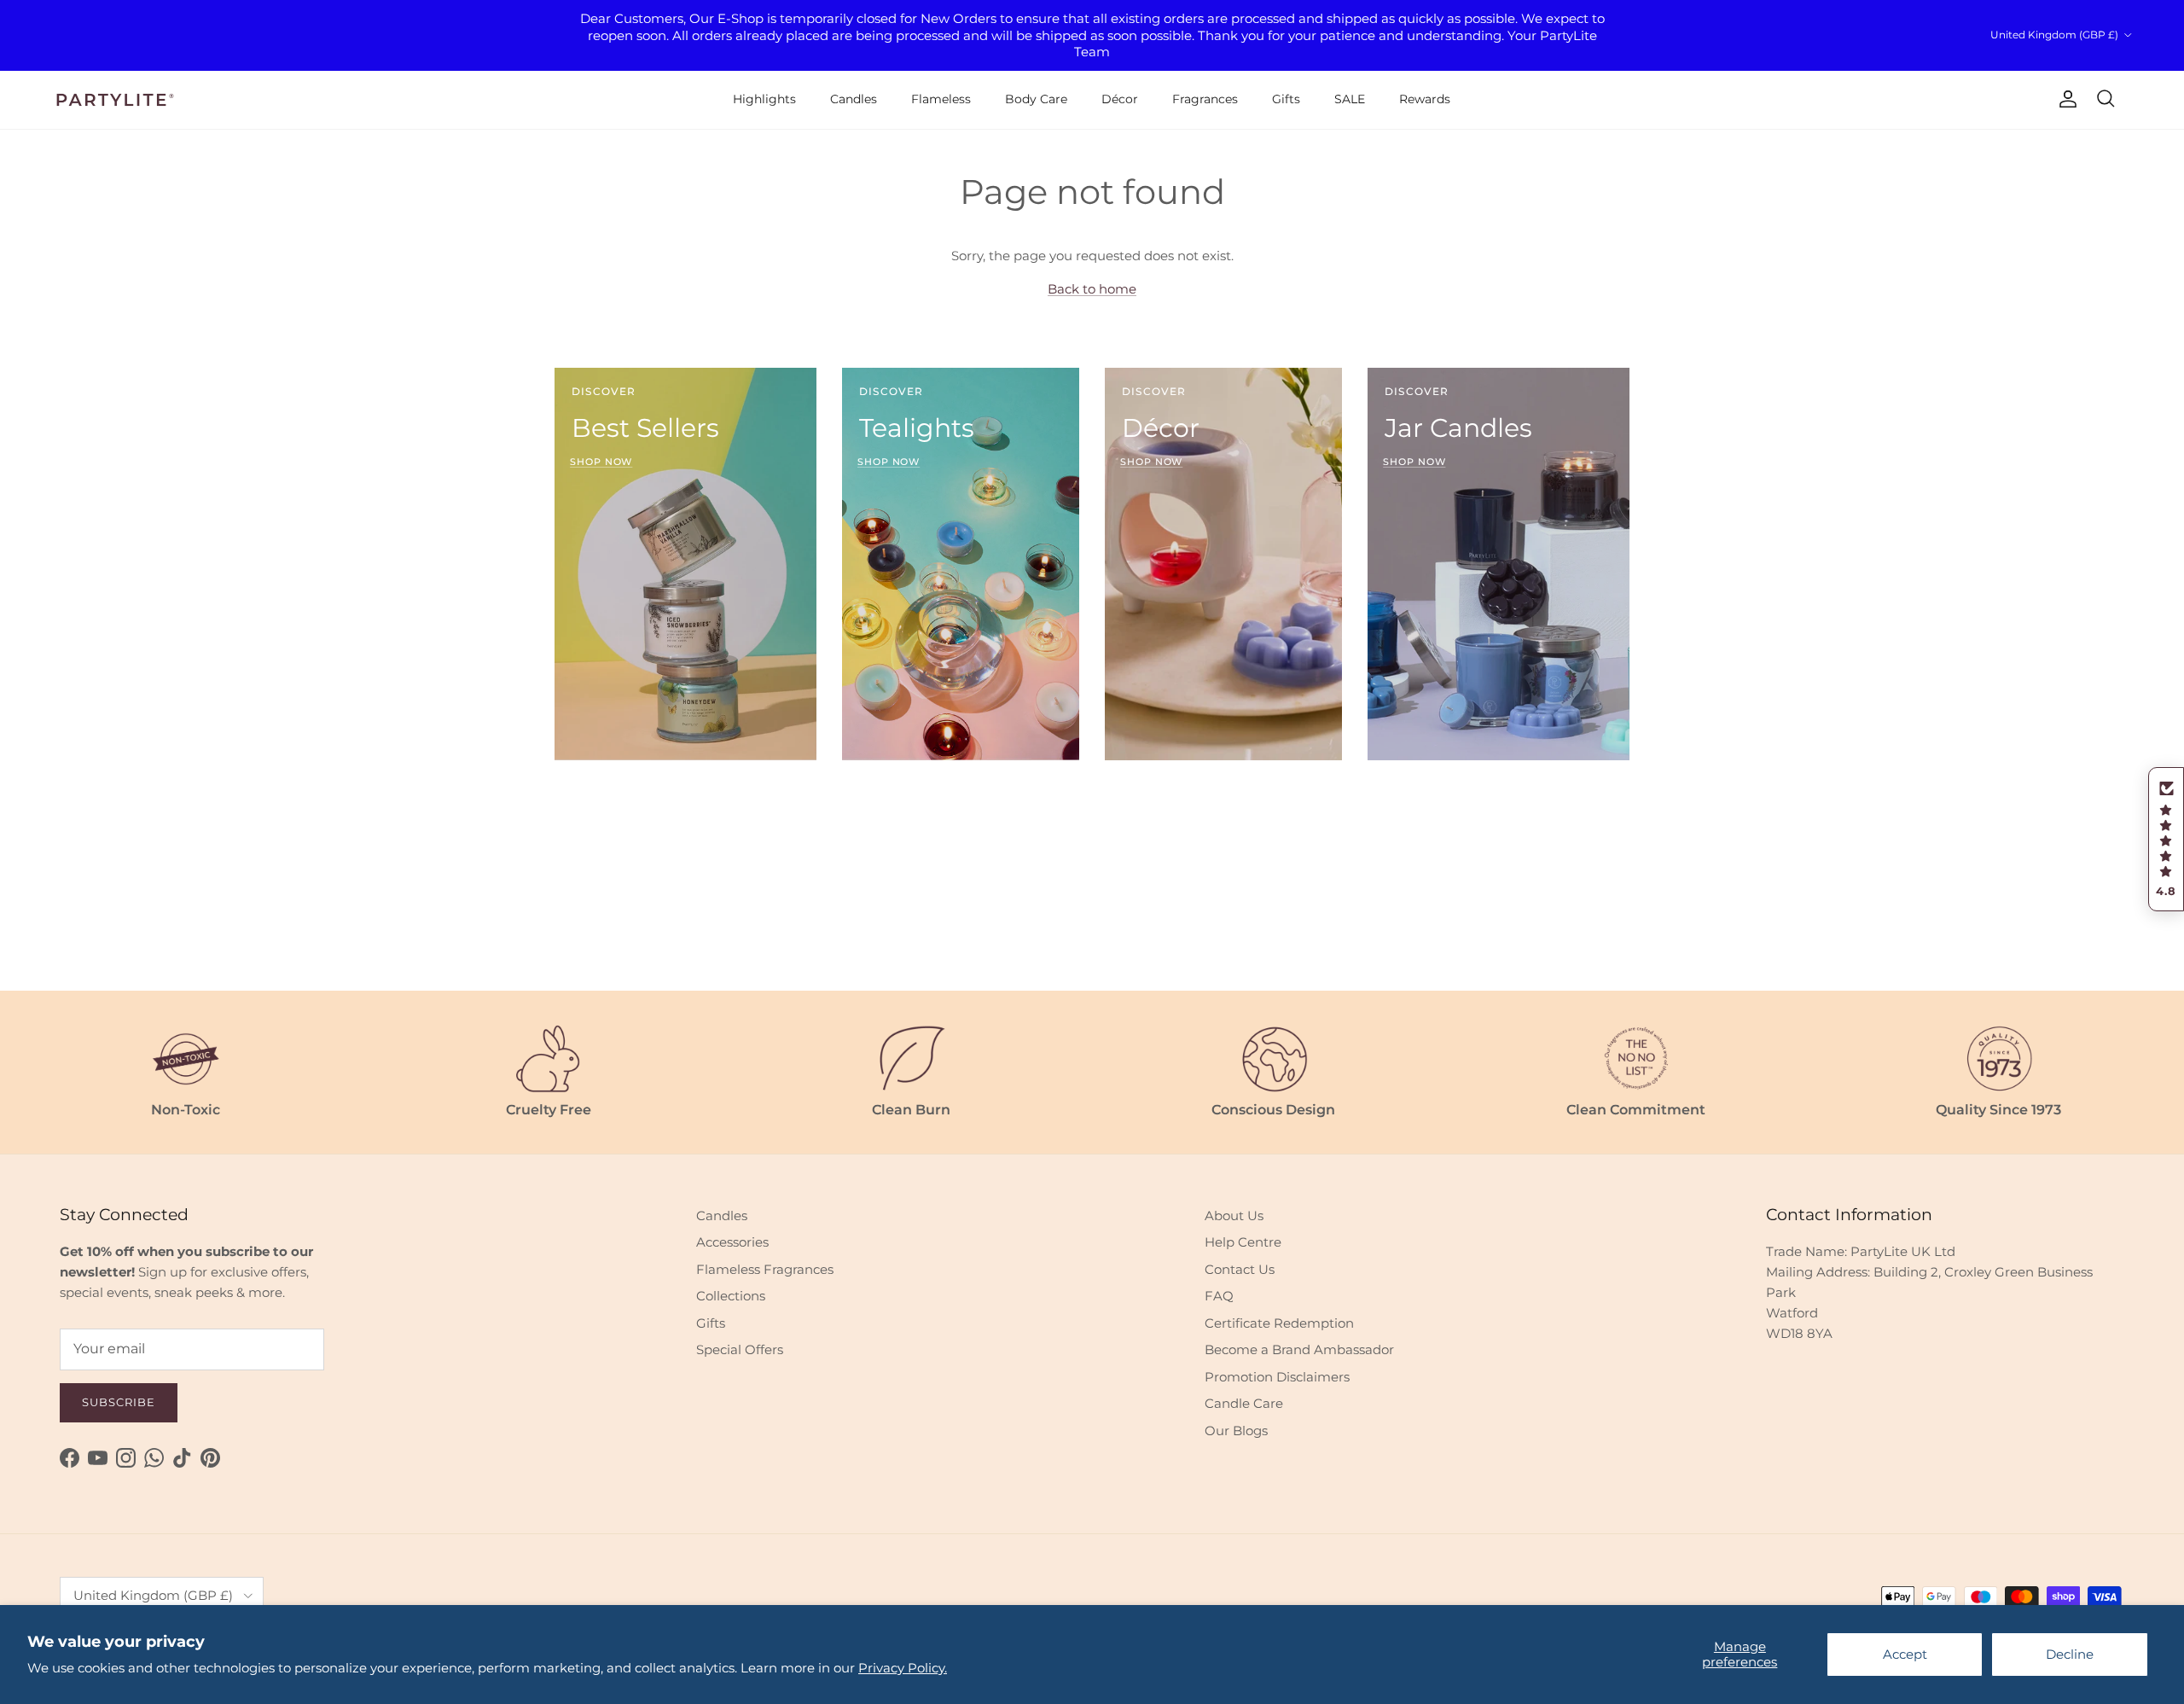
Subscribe (119, 1402)
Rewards (1425, 99)
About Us (1234, 1215)
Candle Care (1244, 1403)
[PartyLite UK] (115, 100)
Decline (2070, 1654)
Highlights (764, 99)
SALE (1350, 99)
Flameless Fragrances (765, 1269)
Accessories (732, 1242)
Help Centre (1243, 1242)
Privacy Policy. (903, 1668)
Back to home (1092, 289)
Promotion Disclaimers (1277, 1377)
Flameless (941, 99)
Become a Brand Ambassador (1299, 1349)
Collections (731, 1296)
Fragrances (1205, 99)
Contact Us (1240, 1269)
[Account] (2065, 99)
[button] (2166, 840)
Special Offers (740, 1349)
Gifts (1286, 99)
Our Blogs (1236, 1431)
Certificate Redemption (1279, 1323)
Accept (1905, 1654)
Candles (854, 99)
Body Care (1036, 99)
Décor (1120, 99)
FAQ (1219, 1296)
